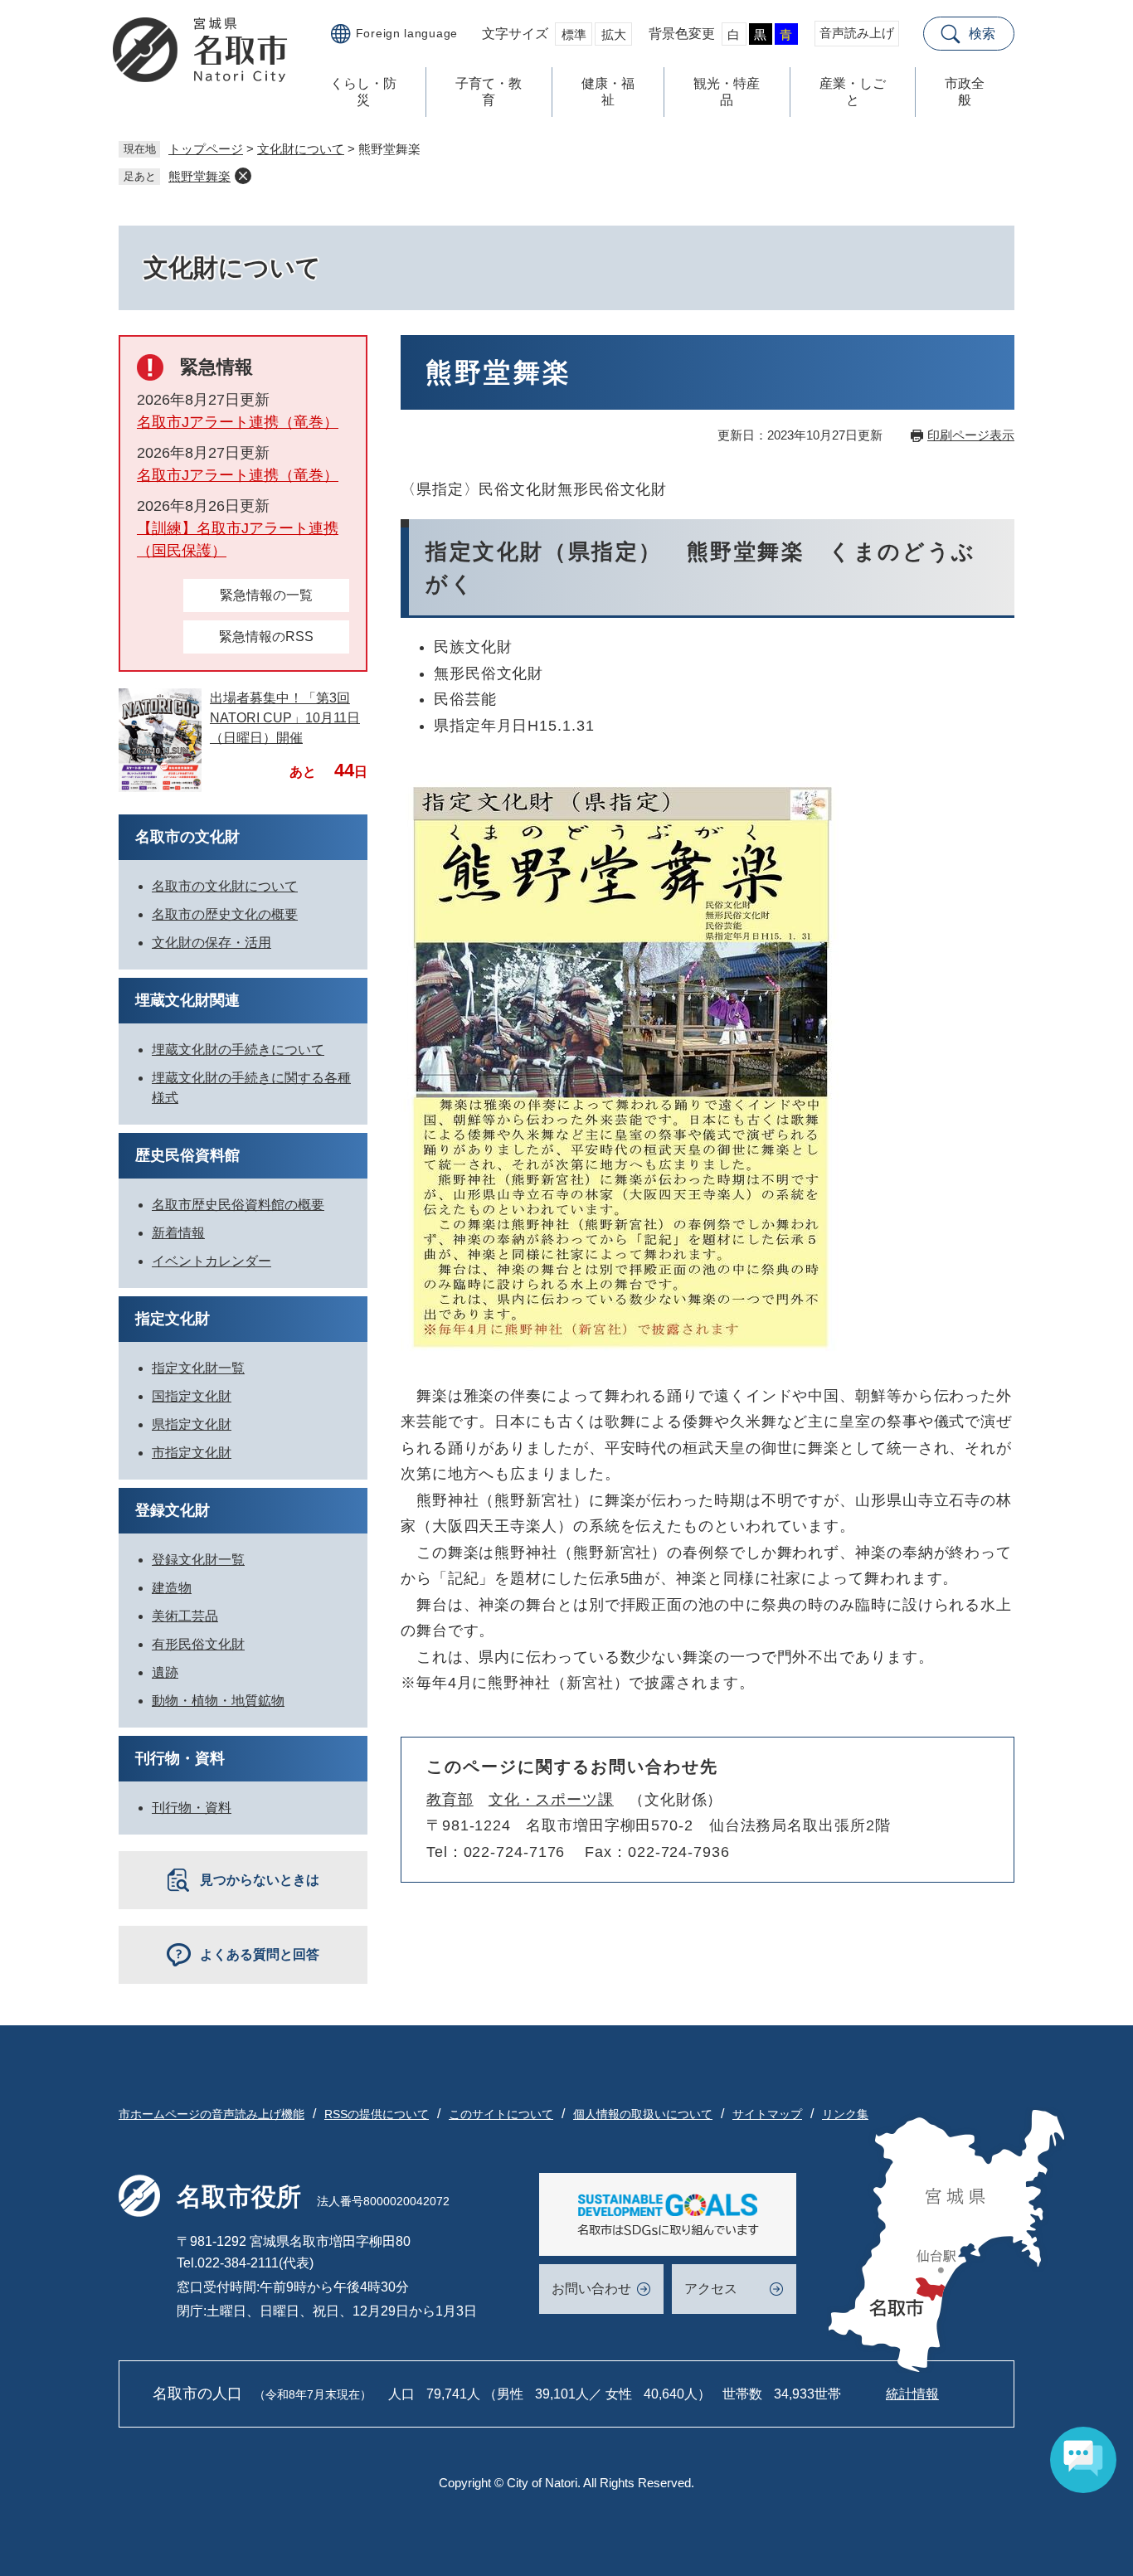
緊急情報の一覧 (266, 595)
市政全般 (965, 92)
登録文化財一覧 (198, 1560)
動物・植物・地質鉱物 (218, 1701)
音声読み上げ (857, 33)
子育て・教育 (489, 92)
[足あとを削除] (243, 176)
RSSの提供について (377, 2114)
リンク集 (845, 2114)
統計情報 (912, 2394)
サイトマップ (767, 2114)
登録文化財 (173, 1510)
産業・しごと (853, 92)
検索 (982, 34)
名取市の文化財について (225, 886)
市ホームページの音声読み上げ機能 (212, 2114)
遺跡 (165, 1672)
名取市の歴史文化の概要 (225, 914)
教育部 (450, 1800)
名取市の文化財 (187, 837)
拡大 (614, 34)
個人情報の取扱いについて (643, 2114)
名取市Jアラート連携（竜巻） (238, 422)
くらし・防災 (363, 92)
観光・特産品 (727, 92)
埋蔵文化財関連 (187, 1000)
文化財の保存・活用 (212, 943)
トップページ (206, 149)
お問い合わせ (591, 2289)
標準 (574, 34)
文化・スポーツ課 (551, 1800)
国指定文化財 (192, 1396)
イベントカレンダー (212, 1261)
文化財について (301, 149)
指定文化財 (173, 1319)
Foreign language (407, 33)
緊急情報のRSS (266, 637)
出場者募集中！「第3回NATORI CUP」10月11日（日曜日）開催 (285, 718)
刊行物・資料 (180, 1758)
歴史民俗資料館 (187, 1155)
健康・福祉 (608, 92)
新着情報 (178, 1233)
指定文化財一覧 (198, 1368)
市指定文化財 (192, 1453)
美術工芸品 (185, 1616)
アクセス (711, 2289)
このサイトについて (501, 2114)
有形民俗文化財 (198, 1644)
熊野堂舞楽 (199, 176)
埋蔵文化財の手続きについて (238, 1050)
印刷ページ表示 (971, 435)
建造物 (172, 1588)
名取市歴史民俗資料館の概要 (238, 1205)
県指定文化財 (192, 1424)
